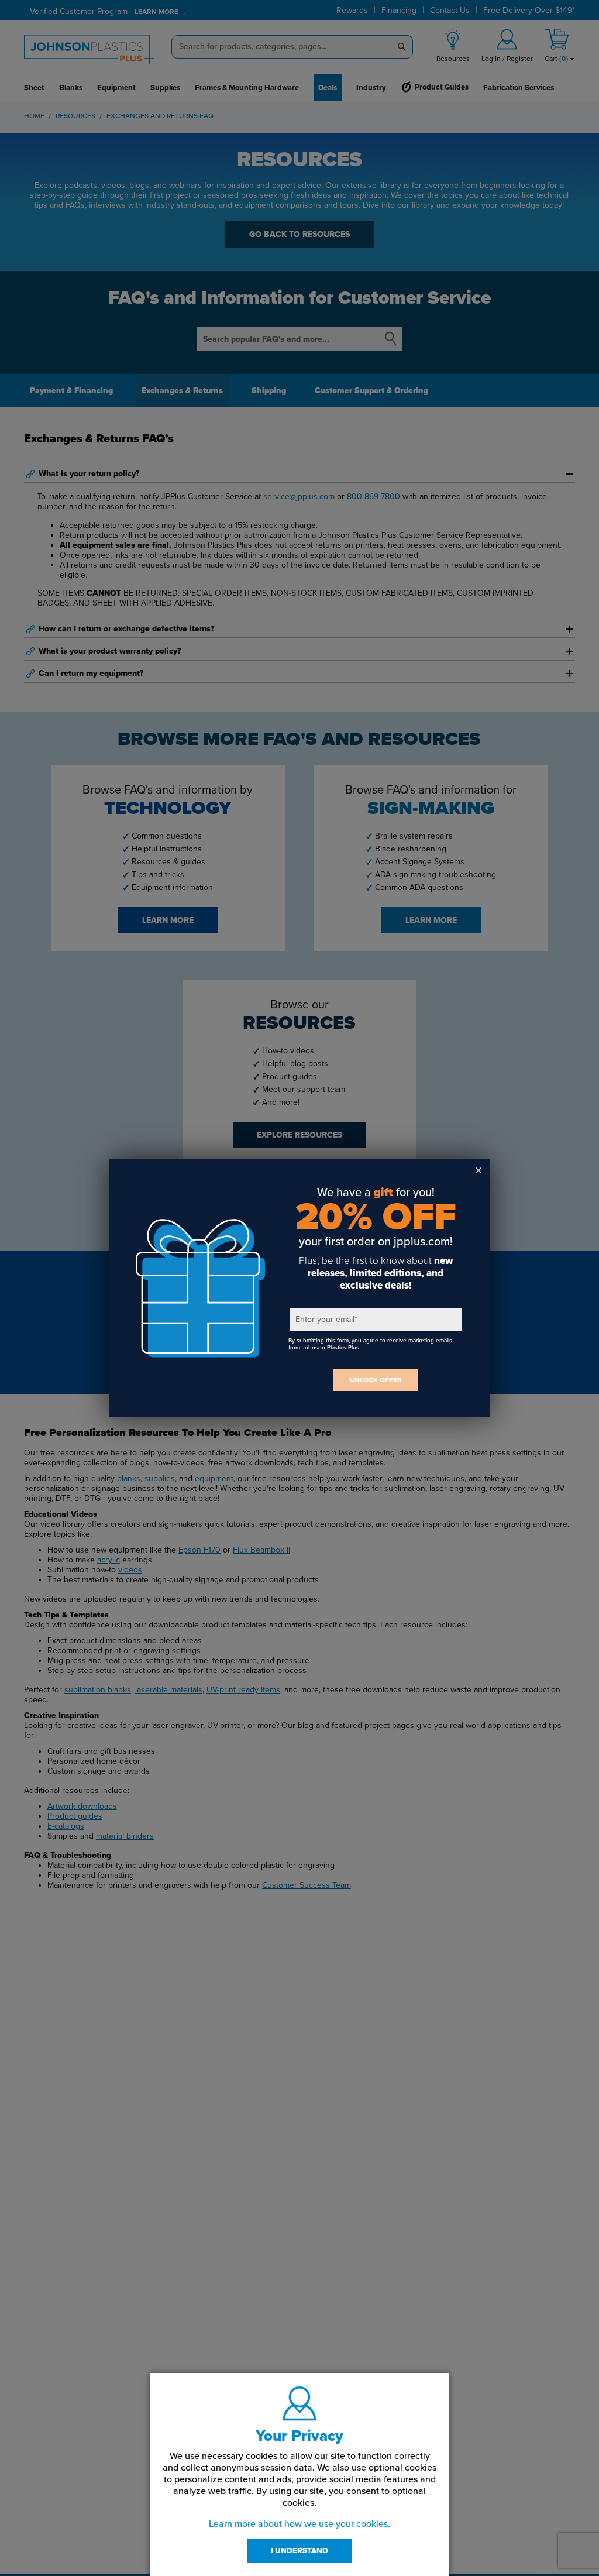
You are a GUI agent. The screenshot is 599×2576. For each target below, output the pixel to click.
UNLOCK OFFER (376, 1380)
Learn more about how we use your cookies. (299, 2524)
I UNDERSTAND (299, 2551)
